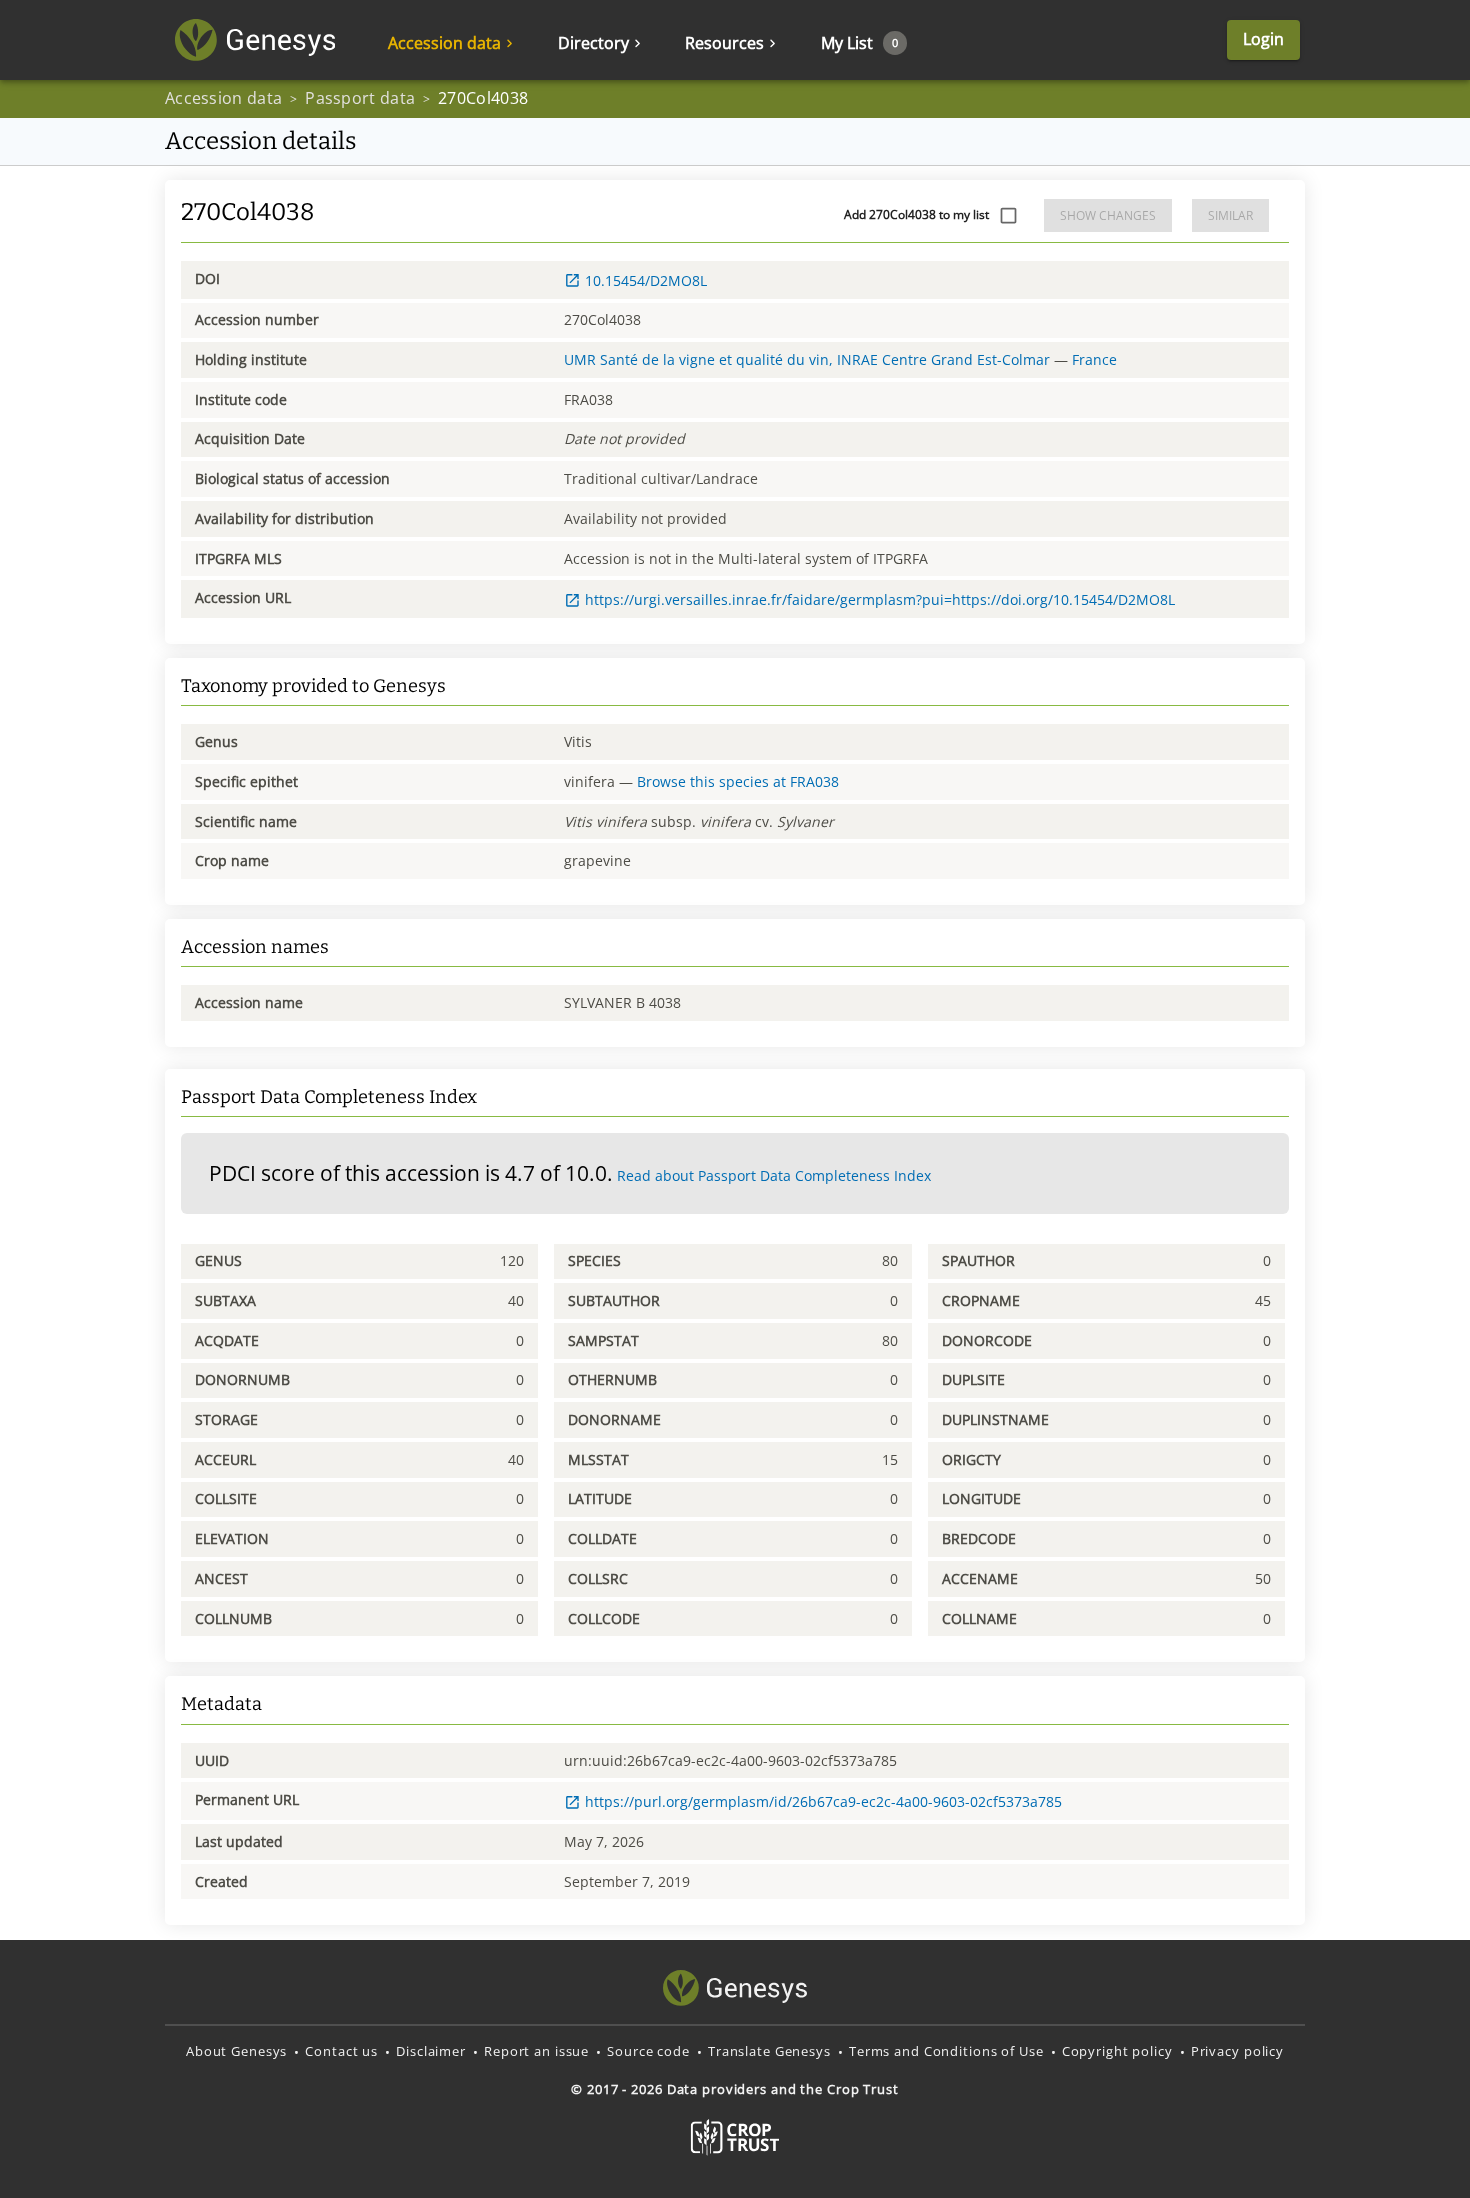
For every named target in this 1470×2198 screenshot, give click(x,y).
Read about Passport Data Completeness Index (774, 1175)
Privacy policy (1237, 2051)
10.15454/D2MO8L (646, 280)
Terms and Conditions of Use (946, 2051)
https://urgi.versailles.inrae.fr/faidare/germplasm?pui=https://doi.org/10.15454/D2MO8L (880, 599)
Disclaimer (431, 2051)
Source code (648, 2051)
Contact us (341, 2051)
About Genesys (236, 2051)
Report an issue (536, 2051)
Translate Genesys (769, 2051)
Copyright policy (1117, 2051)
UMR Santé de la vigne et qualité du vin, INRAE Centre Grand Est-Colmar (807, 359)
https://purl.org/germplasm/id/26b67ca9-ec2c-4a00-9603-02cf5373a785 (823, 1801)
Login (1263, 39)
